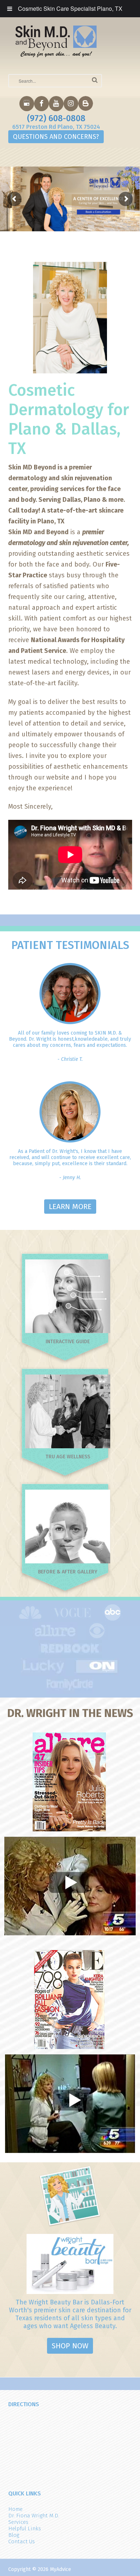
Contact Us (22, 2541)
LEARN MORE (70, 1207)
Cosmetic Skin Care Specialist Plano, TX (70, 8)
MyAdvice (60, 2569)
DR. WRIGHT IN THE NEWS (70, 1713)
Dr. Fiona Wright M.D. (34, 2516)
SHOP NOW (70, 2346)
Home (15, 2509)
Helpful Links (25, 2529)
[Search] (95, 80)
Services (18, 2522)
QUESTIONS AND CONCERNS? (56, 137)
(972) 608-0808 (56, 118)
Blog (14, 2535)
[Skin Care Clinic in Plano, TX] (56, 41)
